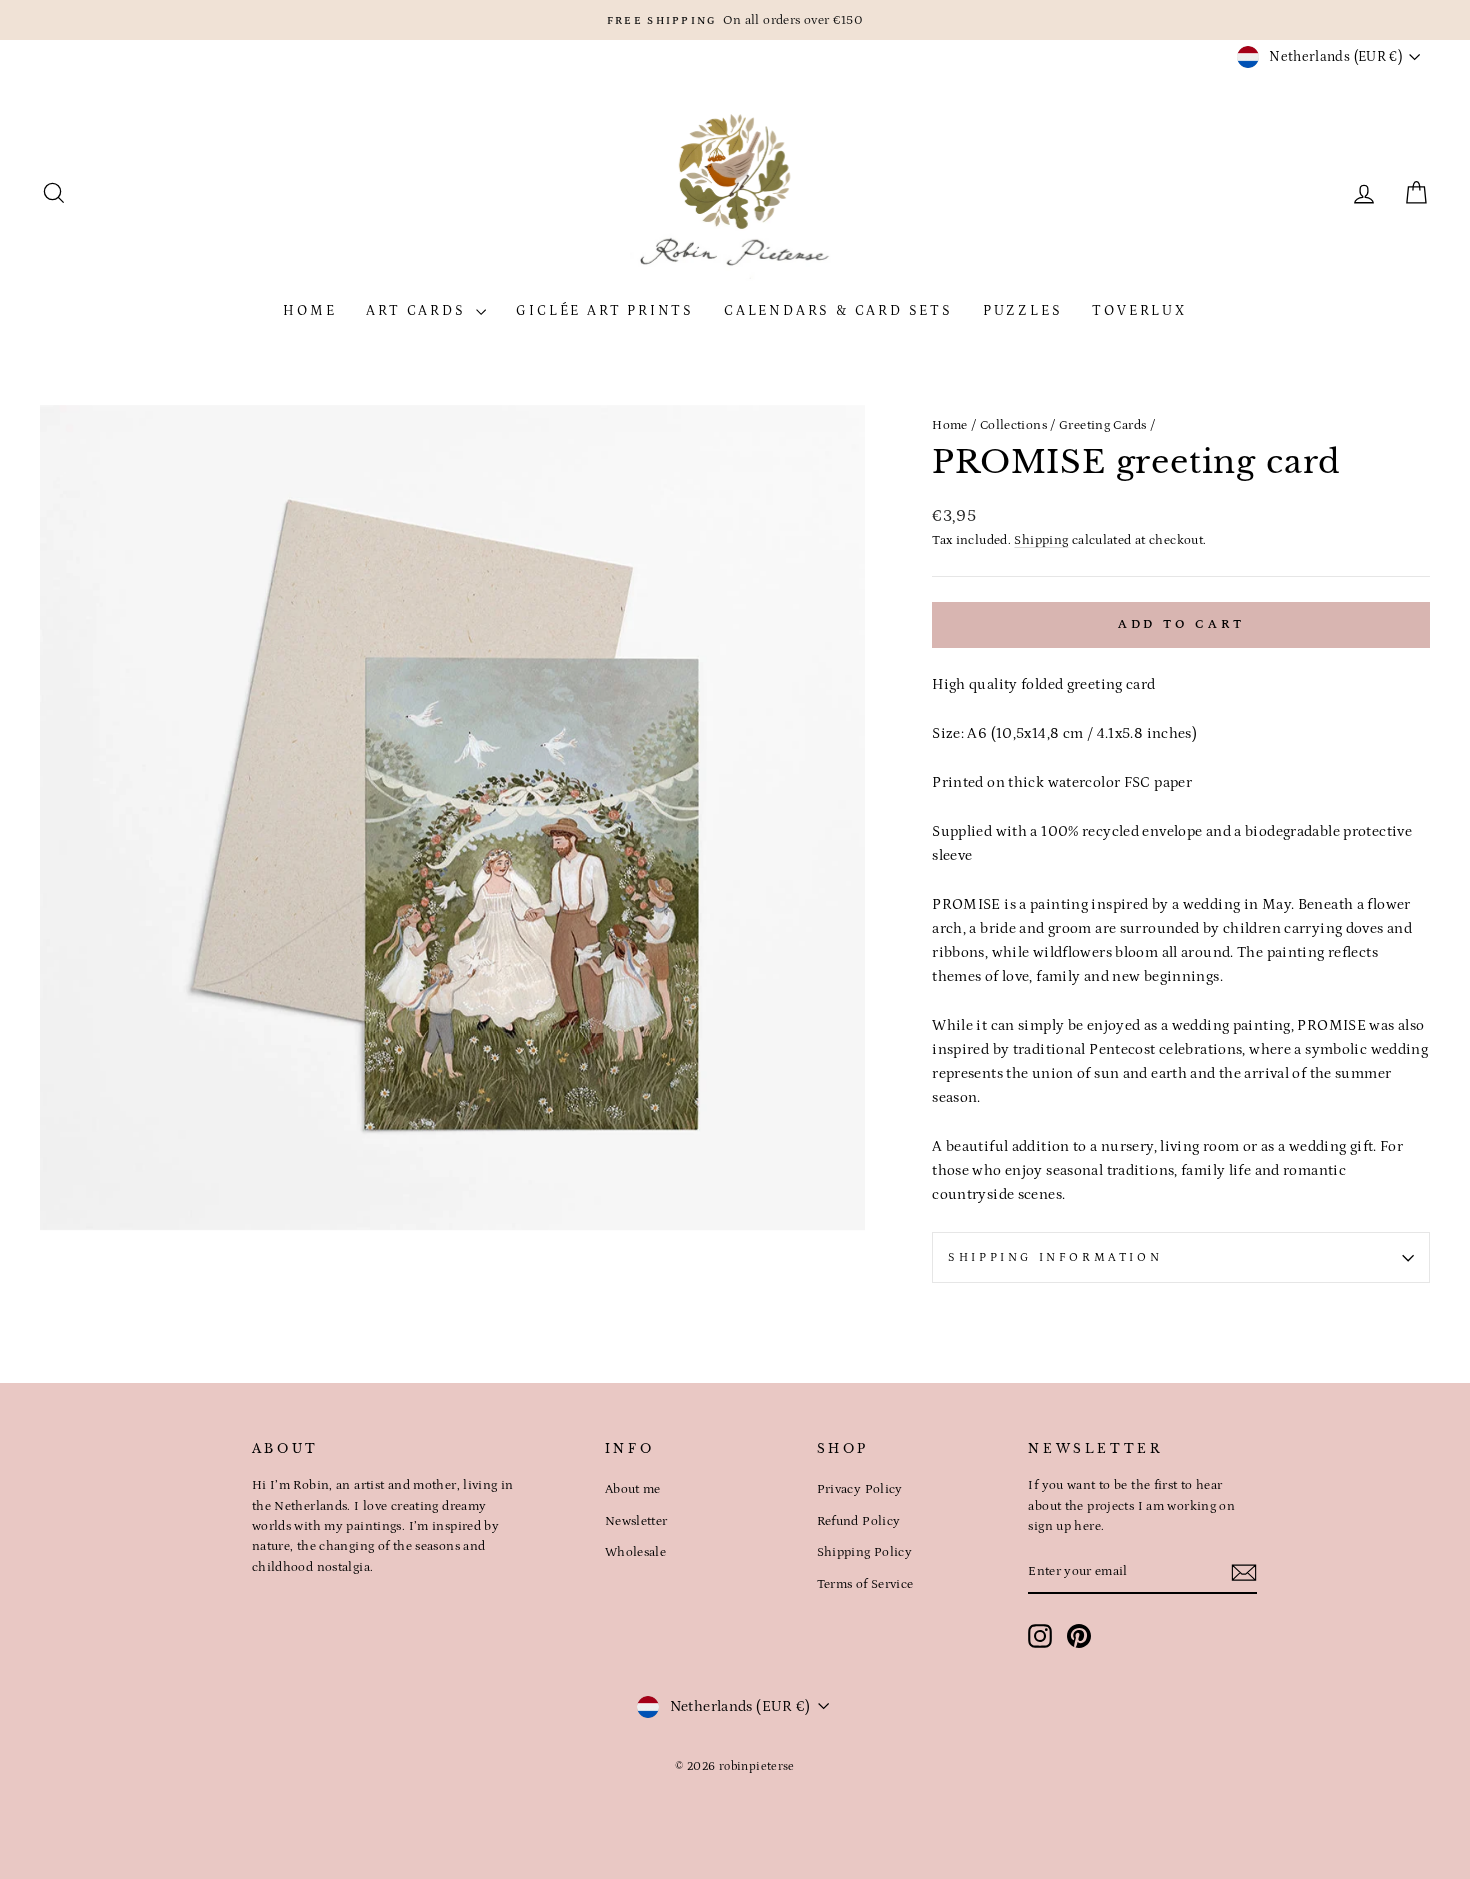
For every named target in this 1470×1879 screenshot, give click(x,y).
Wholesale (635, 1552)
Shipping (1041, 540)
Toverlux (1139, 311)
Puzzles (1023, 311)
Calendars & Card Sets (838, 311)
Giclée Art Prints (605, 311)
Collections (1013, 425)
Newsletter (636, 1521)
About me (633, 1489)
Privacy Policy (860, 1489)
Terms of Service (865, 1584)
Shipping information (1055, 1257)
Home (309, 311)
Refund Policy (859, 1521)
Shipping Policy (865, 1552)
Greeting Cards (1102, 425)
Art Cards (418, 311)
